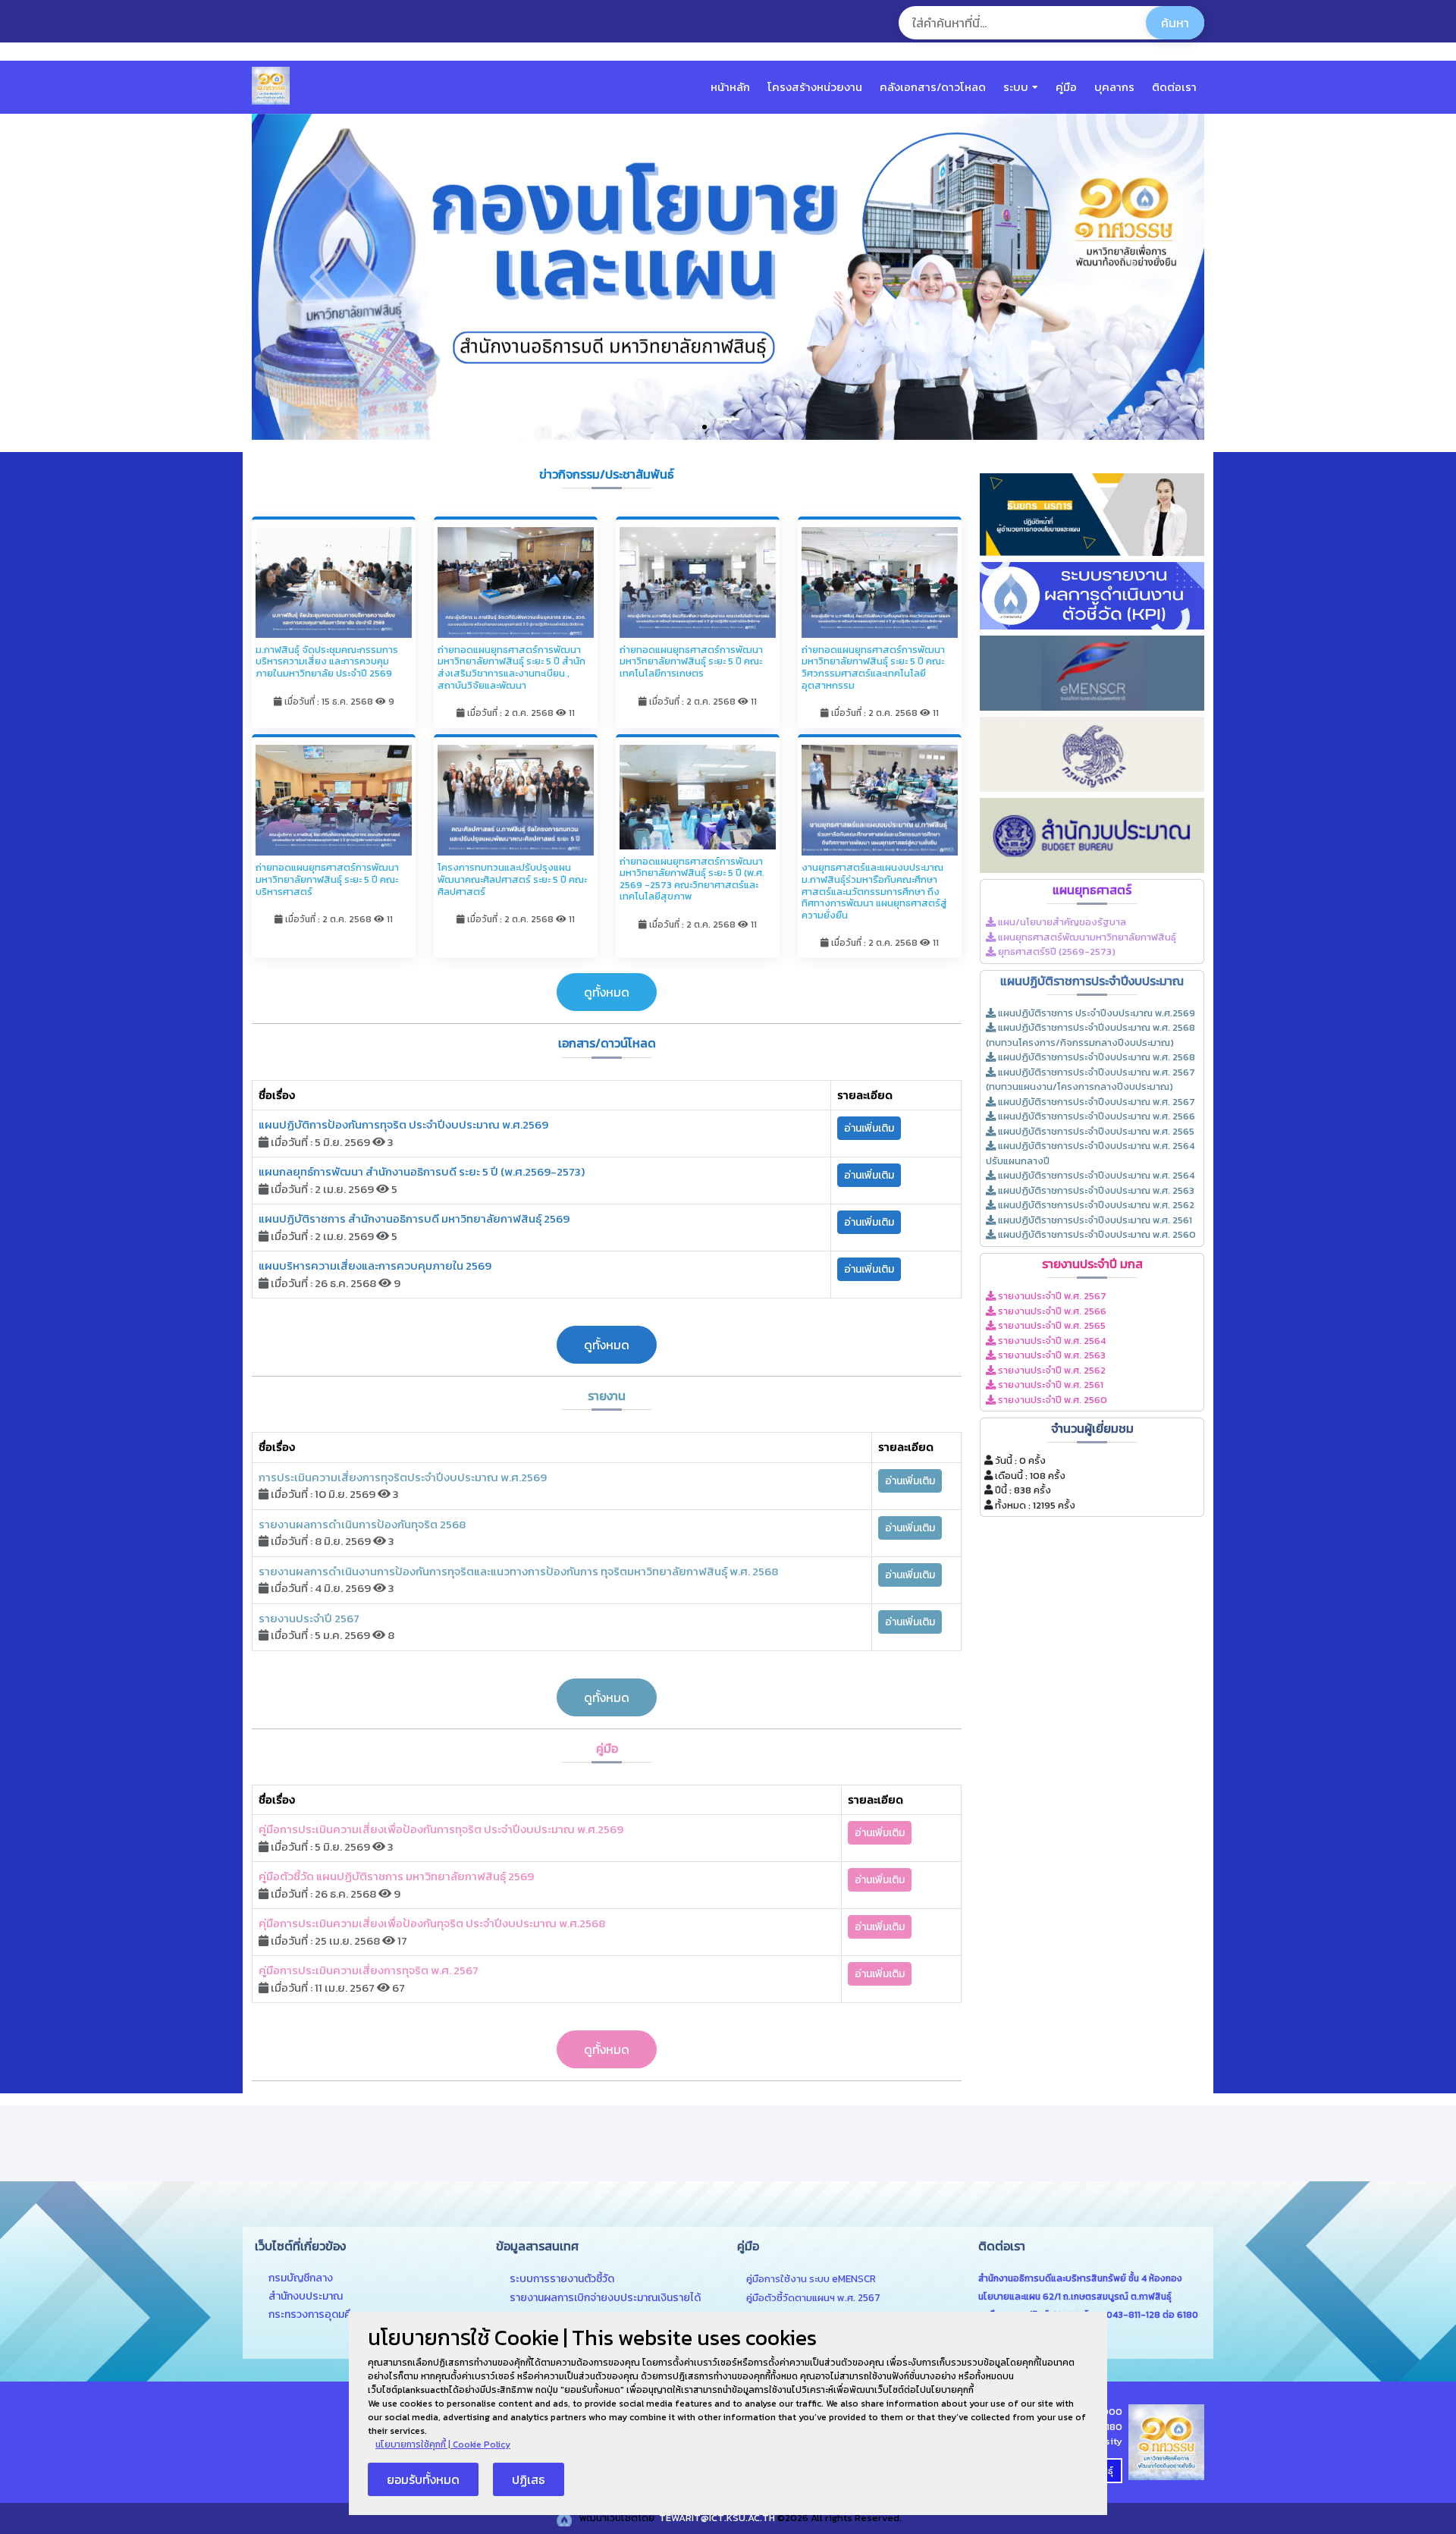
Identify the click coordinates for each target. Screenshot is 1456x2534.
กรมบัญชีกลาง (301, 2278)
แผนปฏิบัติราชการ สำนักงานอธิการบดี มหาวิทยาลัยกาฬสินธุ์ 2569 (414, 1218)
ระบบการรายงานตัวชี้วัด (562, 2279)
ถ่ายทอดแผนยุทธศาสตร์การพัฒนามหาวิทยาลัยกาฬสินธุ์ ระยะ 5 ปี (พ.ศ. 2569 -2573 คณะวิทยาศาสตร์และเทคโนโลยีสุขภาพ (692, 879)
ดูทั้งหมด (607, 992)
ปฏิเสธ (529, 2479)
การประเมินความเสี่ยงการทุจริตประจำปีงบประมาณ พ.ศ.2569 (403, 1477)
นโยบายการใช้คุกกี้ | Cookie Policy (443, 2445)
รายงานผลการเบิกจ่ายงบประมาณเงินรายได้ (605, 2298)
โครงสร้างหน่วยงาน (815, 87)
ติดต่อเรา (1174, 87)
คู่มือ (1066, 87)
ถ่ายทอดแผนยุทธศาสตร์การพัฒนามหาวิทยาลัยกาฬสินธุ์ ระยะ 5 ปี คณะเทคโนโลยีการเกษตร (691, 661)
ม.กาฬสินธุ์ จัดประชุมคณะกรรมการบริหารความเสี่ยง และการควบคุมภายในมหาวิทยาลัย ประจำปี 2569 (327, 661)
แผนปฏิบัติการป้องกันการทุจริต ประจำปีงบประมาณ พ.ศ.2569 (403, 1124)
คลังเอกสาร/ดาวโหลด (933, 87)
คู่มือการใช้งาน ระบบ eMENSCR (811, 2278)
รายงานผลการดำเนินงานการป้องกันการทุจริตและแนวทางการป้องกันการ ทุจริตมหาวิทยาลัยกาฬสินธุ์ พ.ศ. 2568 (518, 1571)
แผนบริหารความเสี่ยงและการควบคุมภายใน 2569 (375, 1265)
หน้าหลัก (730, 87)
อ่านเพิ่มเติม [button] (869, 1128)
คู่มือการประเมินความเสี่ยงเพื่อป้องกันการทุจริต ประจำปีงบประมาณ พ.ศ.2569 (441, 1829)
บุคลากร (1114, 87)
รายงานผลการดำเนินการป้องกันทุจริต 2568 (362, 1524)
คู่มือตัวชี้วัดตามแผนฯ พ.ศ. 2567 (813, 2297)
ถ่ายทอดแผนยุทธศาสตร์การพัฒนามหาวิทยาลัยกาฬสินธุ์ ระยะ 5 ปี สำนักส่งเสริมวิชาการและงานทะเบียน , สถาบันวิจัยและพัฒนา (511, 667)
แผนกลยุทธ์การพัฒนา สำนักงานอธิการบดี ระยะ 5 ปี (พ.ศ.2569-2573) (422, 1171)
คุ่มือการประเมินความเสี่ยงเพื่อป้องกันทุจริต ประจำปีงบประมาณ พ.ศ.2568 (432, 1923)
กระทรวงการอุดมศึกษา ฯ (323, 2314)
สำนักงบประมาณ (306, 2296)
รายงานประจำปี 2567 (309, 1618)
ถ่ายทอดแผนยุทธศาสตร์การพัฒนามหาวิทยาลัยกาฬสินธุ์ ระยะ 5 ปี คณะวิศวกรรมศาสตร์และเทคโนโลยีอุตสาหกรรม (873, 667)
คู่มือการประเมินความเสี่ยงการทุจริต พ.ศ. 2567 (369, 1970)
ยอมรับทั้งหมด (423, 2479)
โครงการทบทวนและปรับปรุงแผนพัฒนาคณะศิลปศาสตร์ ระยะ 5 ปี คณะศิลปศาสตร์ (512, 879)
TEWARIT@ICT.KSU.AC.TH (716, 2518)
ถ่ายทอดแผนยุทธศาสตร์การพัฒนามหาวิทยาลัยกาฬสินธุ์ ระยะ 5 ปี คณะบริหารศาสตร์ (327, 879)
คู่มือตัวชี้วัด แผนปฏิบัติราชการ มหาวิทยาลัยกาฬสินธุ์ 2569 (396, 1876)
